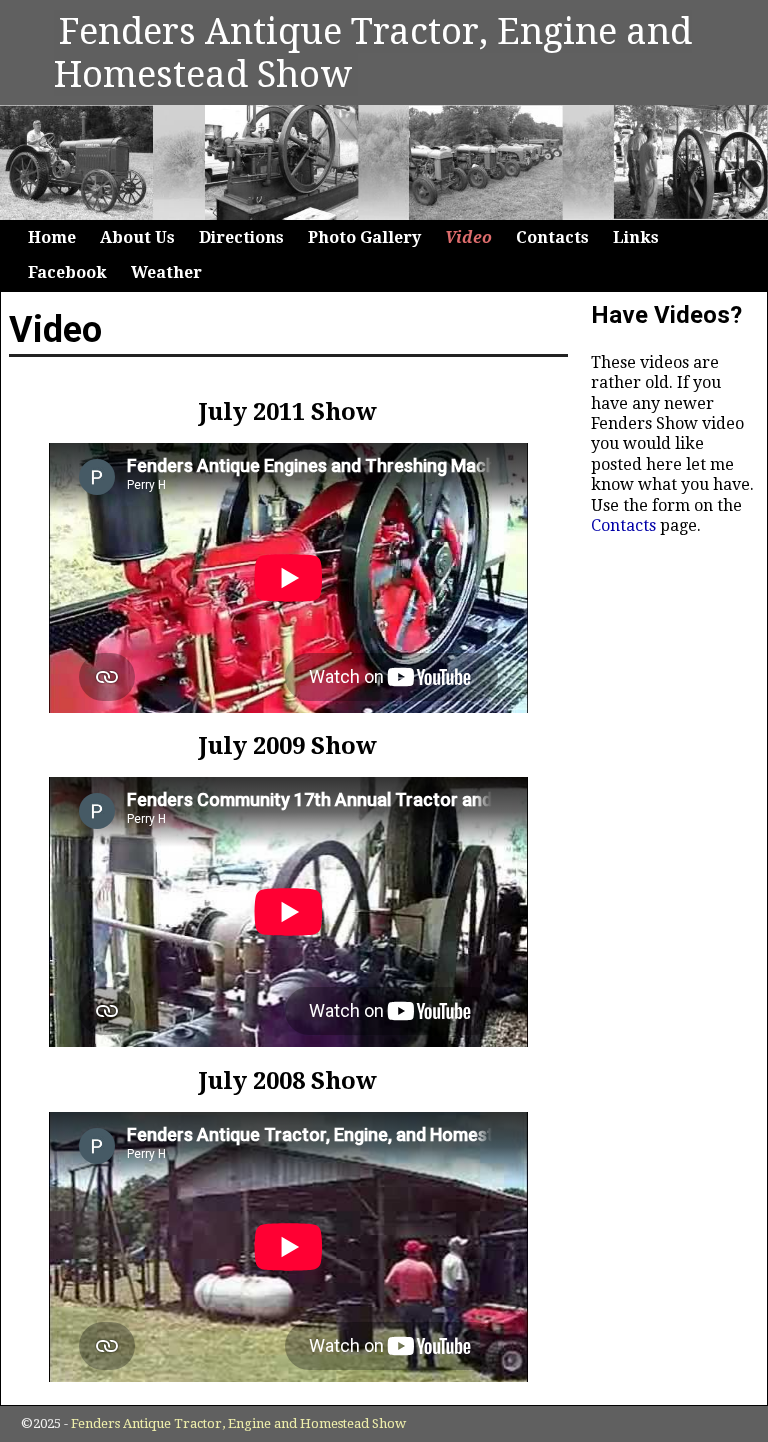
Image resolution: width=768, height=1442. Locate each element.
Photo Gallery (364, 237)
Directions (241, 237)
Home (52, 237)
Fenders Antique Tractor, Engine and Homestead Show (373, 53)
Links (636, 237)
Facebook (67, 272)
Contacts (552, 237)
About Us (137, 237)
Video (468, 237)
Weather (166, 272)
